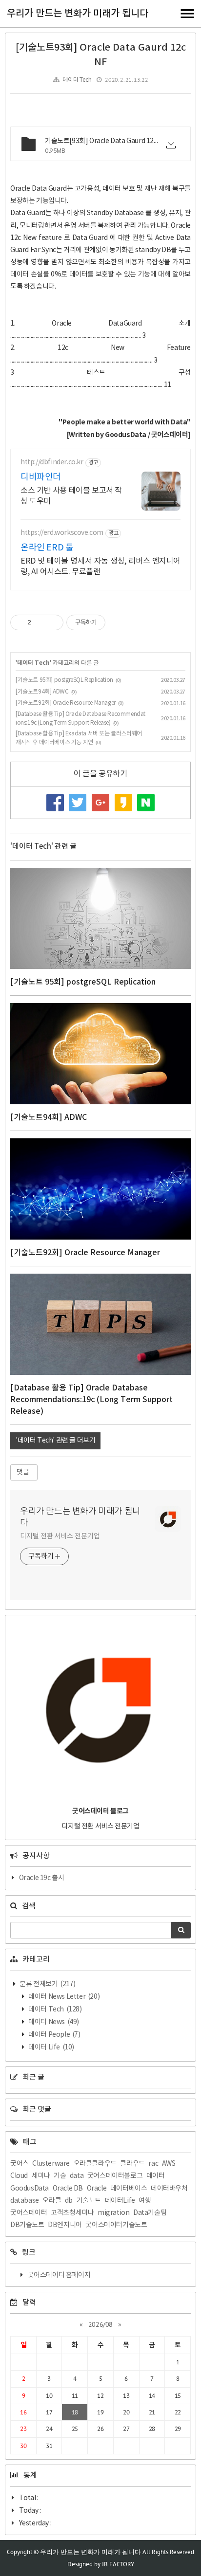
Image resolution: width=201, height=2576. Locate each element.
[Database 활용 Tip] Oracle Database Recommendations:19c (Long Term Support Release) (91, 1400)
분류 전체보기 (47, 1984)
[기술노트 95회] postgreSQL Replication (64, 680)
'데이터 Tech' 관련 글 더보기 (55, 1441)
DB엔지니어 (65, 2225)
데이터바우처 (169, 2189)
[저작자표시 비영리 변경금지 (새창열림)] (119, 622)
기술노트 (89, 2201)
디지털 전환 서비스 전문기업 (60, 1536)
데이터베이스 (129, 2189)
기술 (60, 2176)
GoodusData (30, 2189)
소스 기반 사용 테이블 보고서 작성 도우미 (71, 496)
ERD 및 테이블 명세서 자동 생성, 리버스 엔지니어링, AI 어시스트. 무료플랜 (100, 566)
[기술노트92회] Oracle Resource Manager (66, 703)
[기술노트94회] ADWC (42, 692)
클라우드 (132, 2164)
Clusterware (51, 2164)
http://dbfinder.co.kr (52, 462)
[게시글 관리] (52, 622)
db (69, 2201)
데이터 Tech (77, 80)
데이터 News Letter (64, 1997)
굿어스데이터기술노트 (116, 2225)
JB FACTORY (118, 2564)
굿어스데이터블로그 (115, 2176)
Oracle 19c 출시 (42, 1878)
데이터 (156, 2176)
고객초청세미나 (72, 2213)
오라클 (52, 2201)
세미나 (41, 2176)
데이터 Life (51, 2047)
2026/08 (100, 2324)
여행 (145, 2201)
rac (153, 2164)
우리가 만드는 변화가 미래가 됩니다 (78, 14)
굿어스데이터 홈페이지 (59, 2275)
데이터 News (53, 2022)
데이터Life (120, 2201)
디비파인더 (41, 477)
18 (75, 2412)
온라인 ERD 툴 (47, 548)
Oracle (97, 2189)
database (25, 2201)
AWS (169, 2164)
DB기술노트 (27, 2225)
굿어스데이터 (29, 2213)
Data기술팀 (150, 2213)
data (77, 2176)
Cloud (19, 2176)
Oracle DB (68, 2189)
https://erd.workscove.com (62, 533)
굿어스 (20, 2164)
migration (113, 2213)
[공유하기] (40, 622)
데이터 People (54, 2035)
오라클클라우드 (95, 2164)
